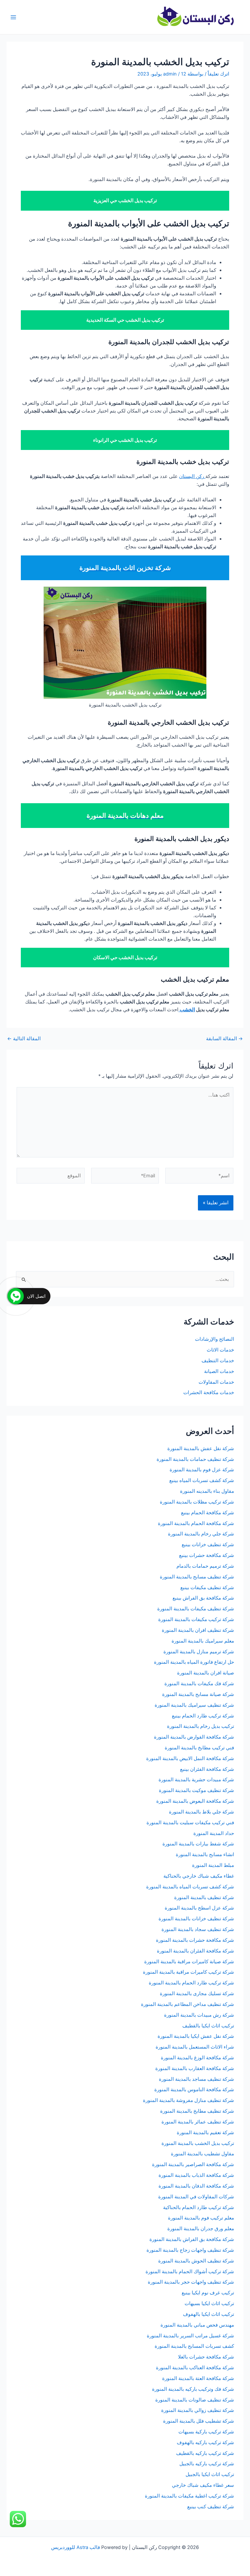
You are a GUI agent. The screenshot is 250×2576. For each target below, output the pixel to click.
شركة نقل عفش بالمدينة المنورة (201, 1449)
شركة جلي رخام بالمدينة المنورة (201, 1534)
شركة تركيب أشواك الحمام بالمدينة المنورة (190, 2272)
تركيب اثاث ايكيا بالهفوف (208, 2314)
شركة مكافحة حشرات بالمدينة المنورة (195, 1940)
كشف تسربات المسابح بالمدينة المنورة (194, 2346)
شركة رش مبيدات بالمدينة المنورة (199, 2015)
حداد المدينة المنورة (214, 1833)
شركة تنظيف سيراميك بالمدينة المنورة (194, 1705)
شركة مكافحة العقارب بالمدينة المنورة (195, 2068)
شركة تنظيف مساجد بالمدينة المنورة (196, 2079)
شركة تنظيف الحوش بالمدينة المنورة (196, 2261)
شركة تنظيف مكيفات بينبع (207, 1588)
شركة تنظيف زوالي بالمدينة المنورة (198, 2410)
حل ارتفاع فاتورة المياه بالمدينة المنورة (194, 1662)
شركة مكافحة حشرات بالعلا (206, 2357)
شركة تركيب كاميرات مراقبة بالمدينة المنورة (188, 1972)
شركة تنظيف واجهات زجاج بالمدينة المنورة (190, 2250)
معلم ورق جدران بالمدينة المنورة (201, 2229)
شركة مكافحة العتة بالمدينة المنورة (198, 2378)
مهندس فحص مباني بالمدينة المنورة (197, 2325)
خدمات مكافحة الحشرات (209, 1393)
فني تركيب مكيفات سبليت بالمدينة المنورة (190, 1823)
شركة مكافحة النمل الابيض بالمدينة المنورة (190, 1758)
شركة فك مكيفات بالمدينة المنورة (199, 1684)
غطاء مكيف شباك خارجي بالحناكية (199, 1876)
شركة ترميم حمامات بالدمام (205, 1566)
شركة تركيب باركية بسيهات (206, 2432)
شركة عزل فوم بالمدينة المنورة (202, 1470)
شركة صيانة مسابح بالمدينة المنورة (198, 1694)
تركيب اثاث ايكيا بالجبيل (210, 2474)
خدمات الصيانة (219, 1371)
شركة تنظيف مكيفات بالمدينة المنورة (196, 1609)
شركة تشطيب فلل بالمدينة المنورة (199, 2421)
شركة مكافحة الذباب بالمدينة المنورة (196, 2175)
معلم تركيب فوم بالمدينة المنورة (201, 2218)
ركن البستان (192, 476)
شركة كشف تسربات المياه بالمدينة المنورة (190, 1887)
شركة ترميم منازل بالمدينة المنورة (199, 1652)
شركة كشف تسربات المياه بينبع (202, 1480)
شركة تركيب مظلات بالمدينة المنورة (197, 1502)
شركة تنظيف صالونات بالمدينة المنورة (195, 2400)
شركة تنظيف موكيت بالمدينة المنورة (196, 1790)
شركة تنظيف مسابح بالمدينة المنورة (197, 1577)
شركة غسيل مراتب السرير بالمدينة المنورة (190, 2336)
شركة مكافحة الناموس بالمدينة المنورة (194, 2090)
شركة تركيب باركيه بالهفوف (205, 2443)
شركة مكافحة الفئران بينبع (207, 1769)
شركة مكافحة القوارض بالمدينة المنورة (193, 1737)
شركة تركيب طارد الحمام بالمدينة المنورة (191, 1983)
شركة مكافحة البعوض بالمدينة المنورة (195, 1801)
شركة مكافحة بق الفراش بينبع (203, 1598)
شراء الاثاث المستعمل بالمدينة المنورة (195, 2047)
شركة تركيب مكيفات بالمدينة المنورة (196, 1619)
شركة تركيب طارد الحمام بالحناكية (199, 2207)
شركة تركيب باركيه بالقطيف (205, 2453)
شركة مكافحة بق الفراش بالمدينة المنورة (192, 2239)
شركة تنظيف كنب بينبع (211, 2507)
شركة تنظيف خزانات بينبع (208, 1545)
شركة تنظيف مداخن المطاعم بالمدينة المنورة (187, 2004)
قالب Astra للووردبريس (76, 2547)
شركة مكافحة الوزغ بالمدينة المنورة (197, 2058)
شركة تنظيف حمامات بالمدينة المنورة (195, 1459)
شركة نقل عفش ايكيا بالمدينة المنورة (196, 2036)
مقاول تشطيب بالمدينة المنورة (202, 2154)
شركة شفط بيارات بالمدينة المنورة (198, 1844)
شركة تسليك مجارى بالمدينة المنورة (197, 1994)
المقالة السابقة (224, 1039)
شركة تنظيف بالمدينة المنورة (204, 1897)
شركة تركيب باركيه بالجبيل (207, 2464)
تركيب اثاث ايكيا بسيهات (209, 2303)
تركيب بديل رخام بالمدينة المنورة (201, 1726)
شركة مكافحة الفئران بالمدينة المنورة (195, 1951)
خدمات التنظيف (218, 1361)
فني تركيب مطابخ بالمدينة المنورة (199, 1748)
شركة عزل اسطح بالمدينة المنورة (199, 1908)
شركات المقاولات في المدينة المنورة (196, 2197)
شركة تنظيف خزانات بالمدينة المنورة (196, 1919)
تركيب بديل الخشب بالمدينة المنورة (198, 2143)
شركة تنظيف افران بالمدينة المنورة (198, 1630)
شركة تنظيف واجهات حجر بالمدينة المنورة (191, 2282)
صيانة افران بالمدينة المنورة (206, 1673)
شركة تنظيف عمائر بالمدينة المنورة (198, 2122)
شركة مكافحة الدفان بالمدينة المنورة (196, 2186)
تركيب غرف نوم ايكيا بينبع (208, 2293)
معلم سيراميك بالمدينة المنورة (203, 1641)
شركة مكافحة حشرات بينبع (206, 1555)
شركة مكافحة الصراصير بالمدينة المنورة (193, 2164)
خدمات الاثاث (220, 1350)
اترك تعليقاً (218, 74)
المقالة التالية (24, 1039)
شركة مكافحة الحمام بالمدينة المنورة (196, 1523)
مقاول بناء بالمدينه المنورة (207, 1491)
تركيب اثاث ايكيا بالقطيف (208, 2026)
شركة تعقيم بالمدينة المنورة (205, 2133)
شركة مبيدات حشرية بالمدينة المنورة (196, 1780)
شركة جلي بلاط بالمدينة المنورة (201, 1812)
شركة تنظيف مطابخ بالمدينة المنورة (197, 2111)
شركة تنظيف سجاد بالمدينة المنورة (198, 1929)
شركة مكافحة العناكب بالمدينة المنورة (195, 2368)
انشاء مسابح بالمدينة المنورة (205, 1855)
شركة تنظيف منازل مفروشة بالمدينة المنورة (188, 2100)
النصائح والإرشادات (215, 1339)
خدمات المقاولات (216, 1382)
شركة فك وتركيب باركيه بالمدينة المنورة (193, 2389)
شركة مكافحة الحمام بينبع (208, 1513)
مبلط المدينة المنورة (213, 1865)
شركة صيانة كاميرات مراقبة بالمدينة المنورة (189, 1962)
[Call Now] (16, 1296)
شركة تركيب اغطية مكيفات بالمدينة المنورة (189, 2496)
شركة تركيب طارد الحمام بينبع (203, 1716)
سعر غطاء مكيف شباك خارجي (203, 2485)
